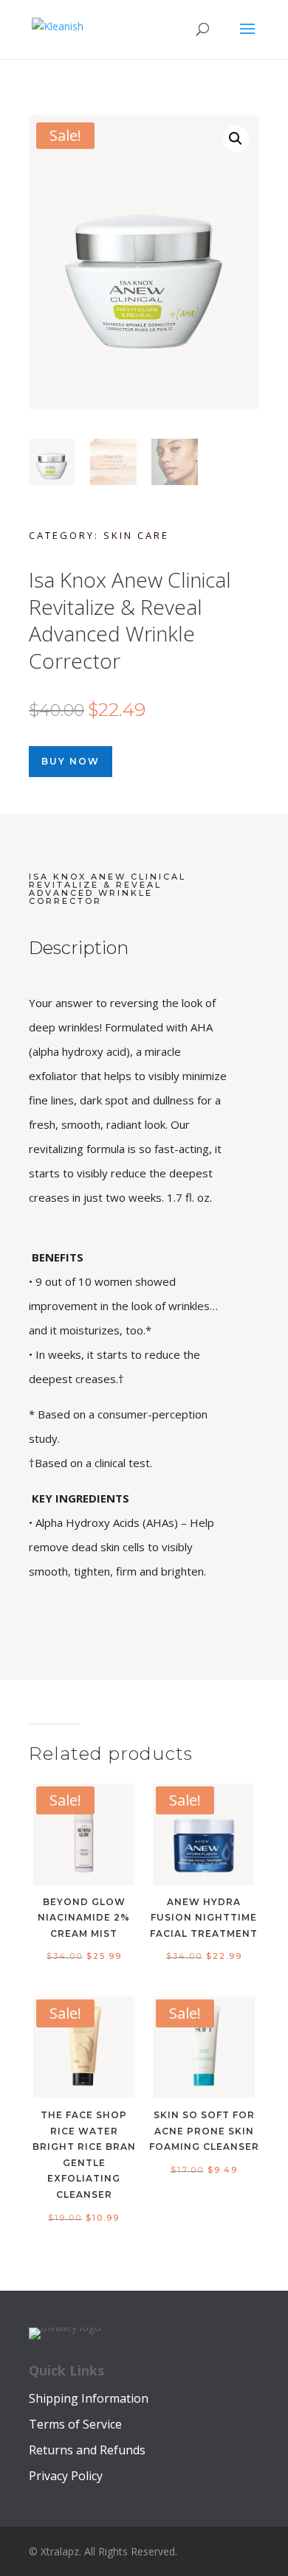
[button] (236, 139)
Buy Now (71, 761)
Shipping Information (89, 2398)
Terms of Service (75, 2424)
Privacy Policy (66, 2476)
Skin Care (136, 535)
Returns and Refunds (87, 2450)
